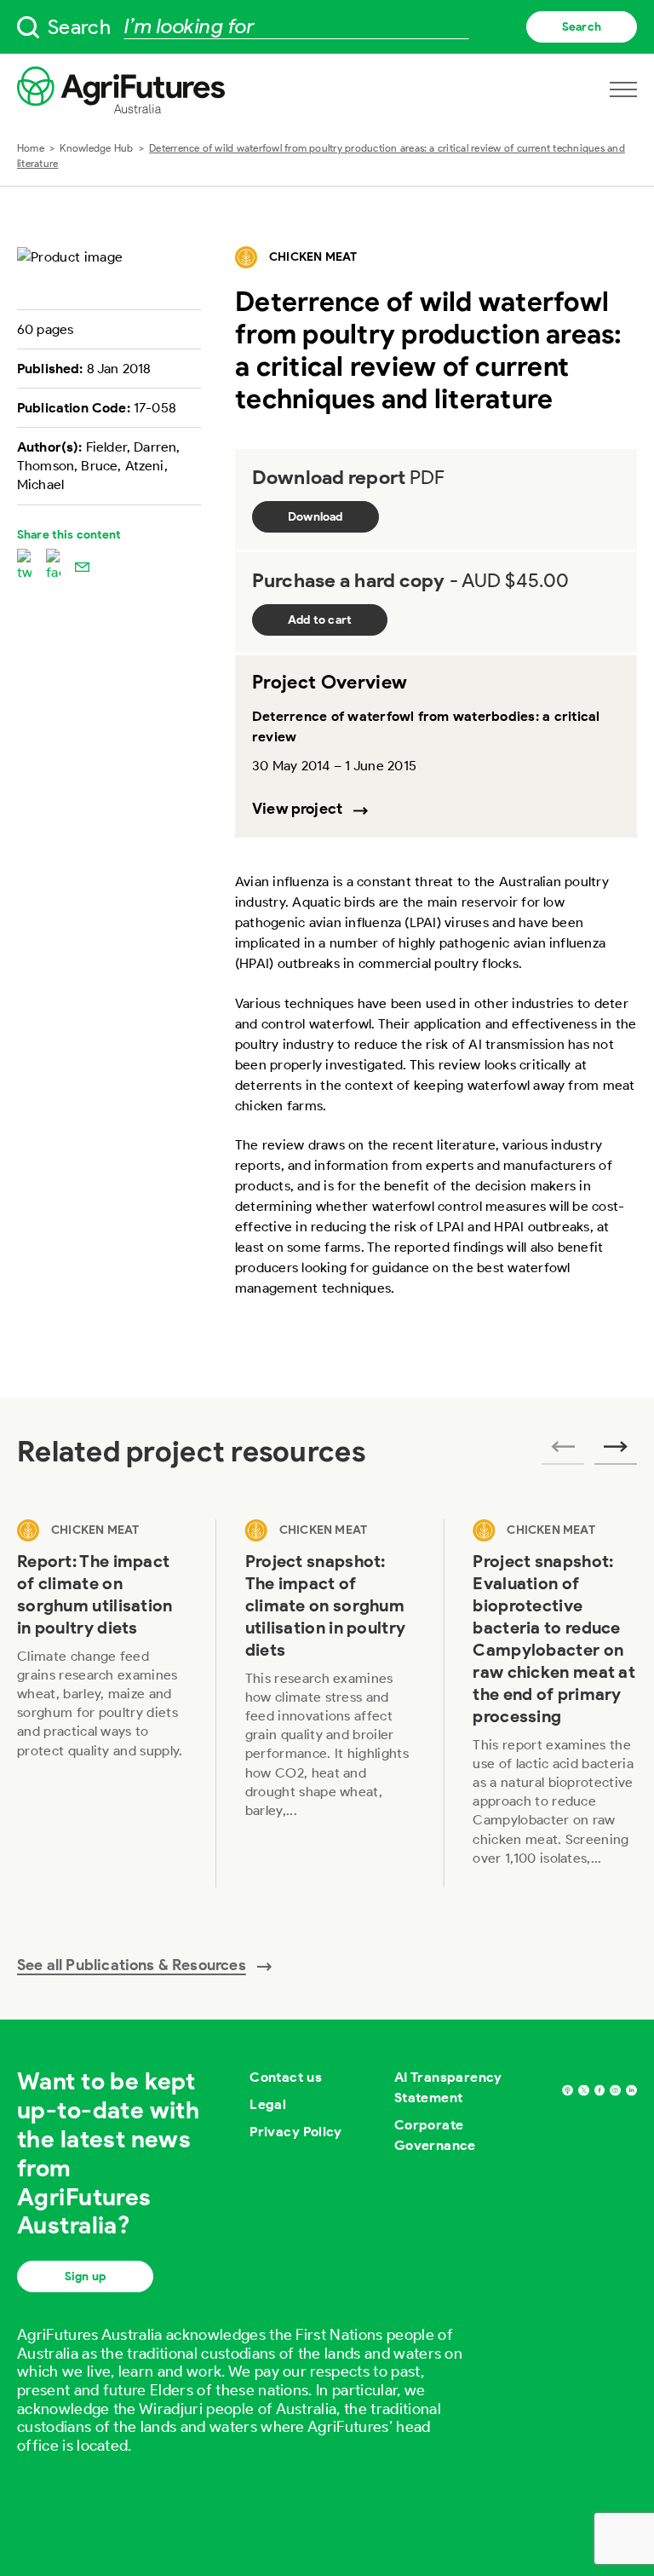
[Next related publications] (616, 1452)
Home (31, 148)
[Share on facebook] (53, 566)
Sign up (85, 2276)
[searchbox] (327, 27)
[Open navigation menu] (623, 89)
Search (582, 27)
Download (316, 517)
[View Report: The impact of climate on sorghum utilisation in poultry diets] (102, 1703)
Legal (268, 2104)
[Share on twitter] (24, 566)
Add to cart (320, 620)
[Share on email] (82, 566)
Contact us (286, 2077)
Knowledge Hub (96, 148)
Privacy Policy (296, 2132)
